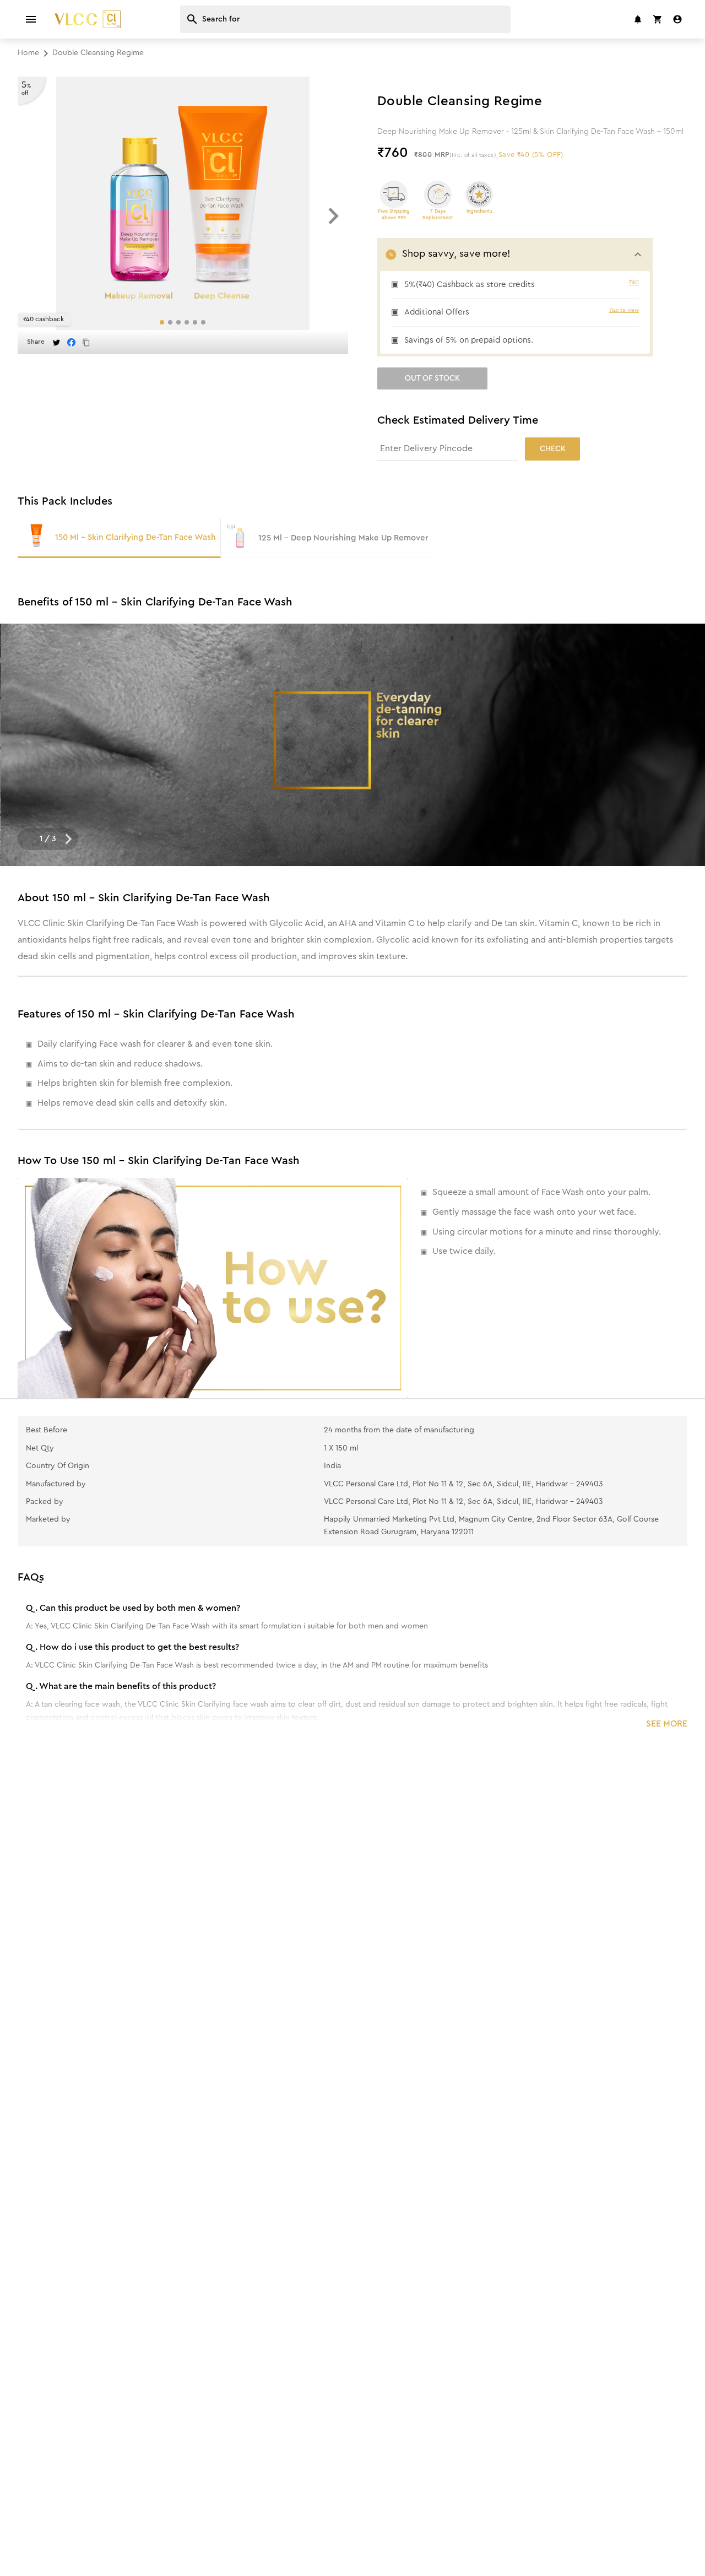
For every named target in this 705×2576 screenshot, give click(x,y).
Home (28, 53)
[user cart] (658, 19)
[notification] (638, 19)
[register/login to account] (677, 19)
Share (36, 342)
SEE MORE (667, 1724)
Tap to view (624, 310)
